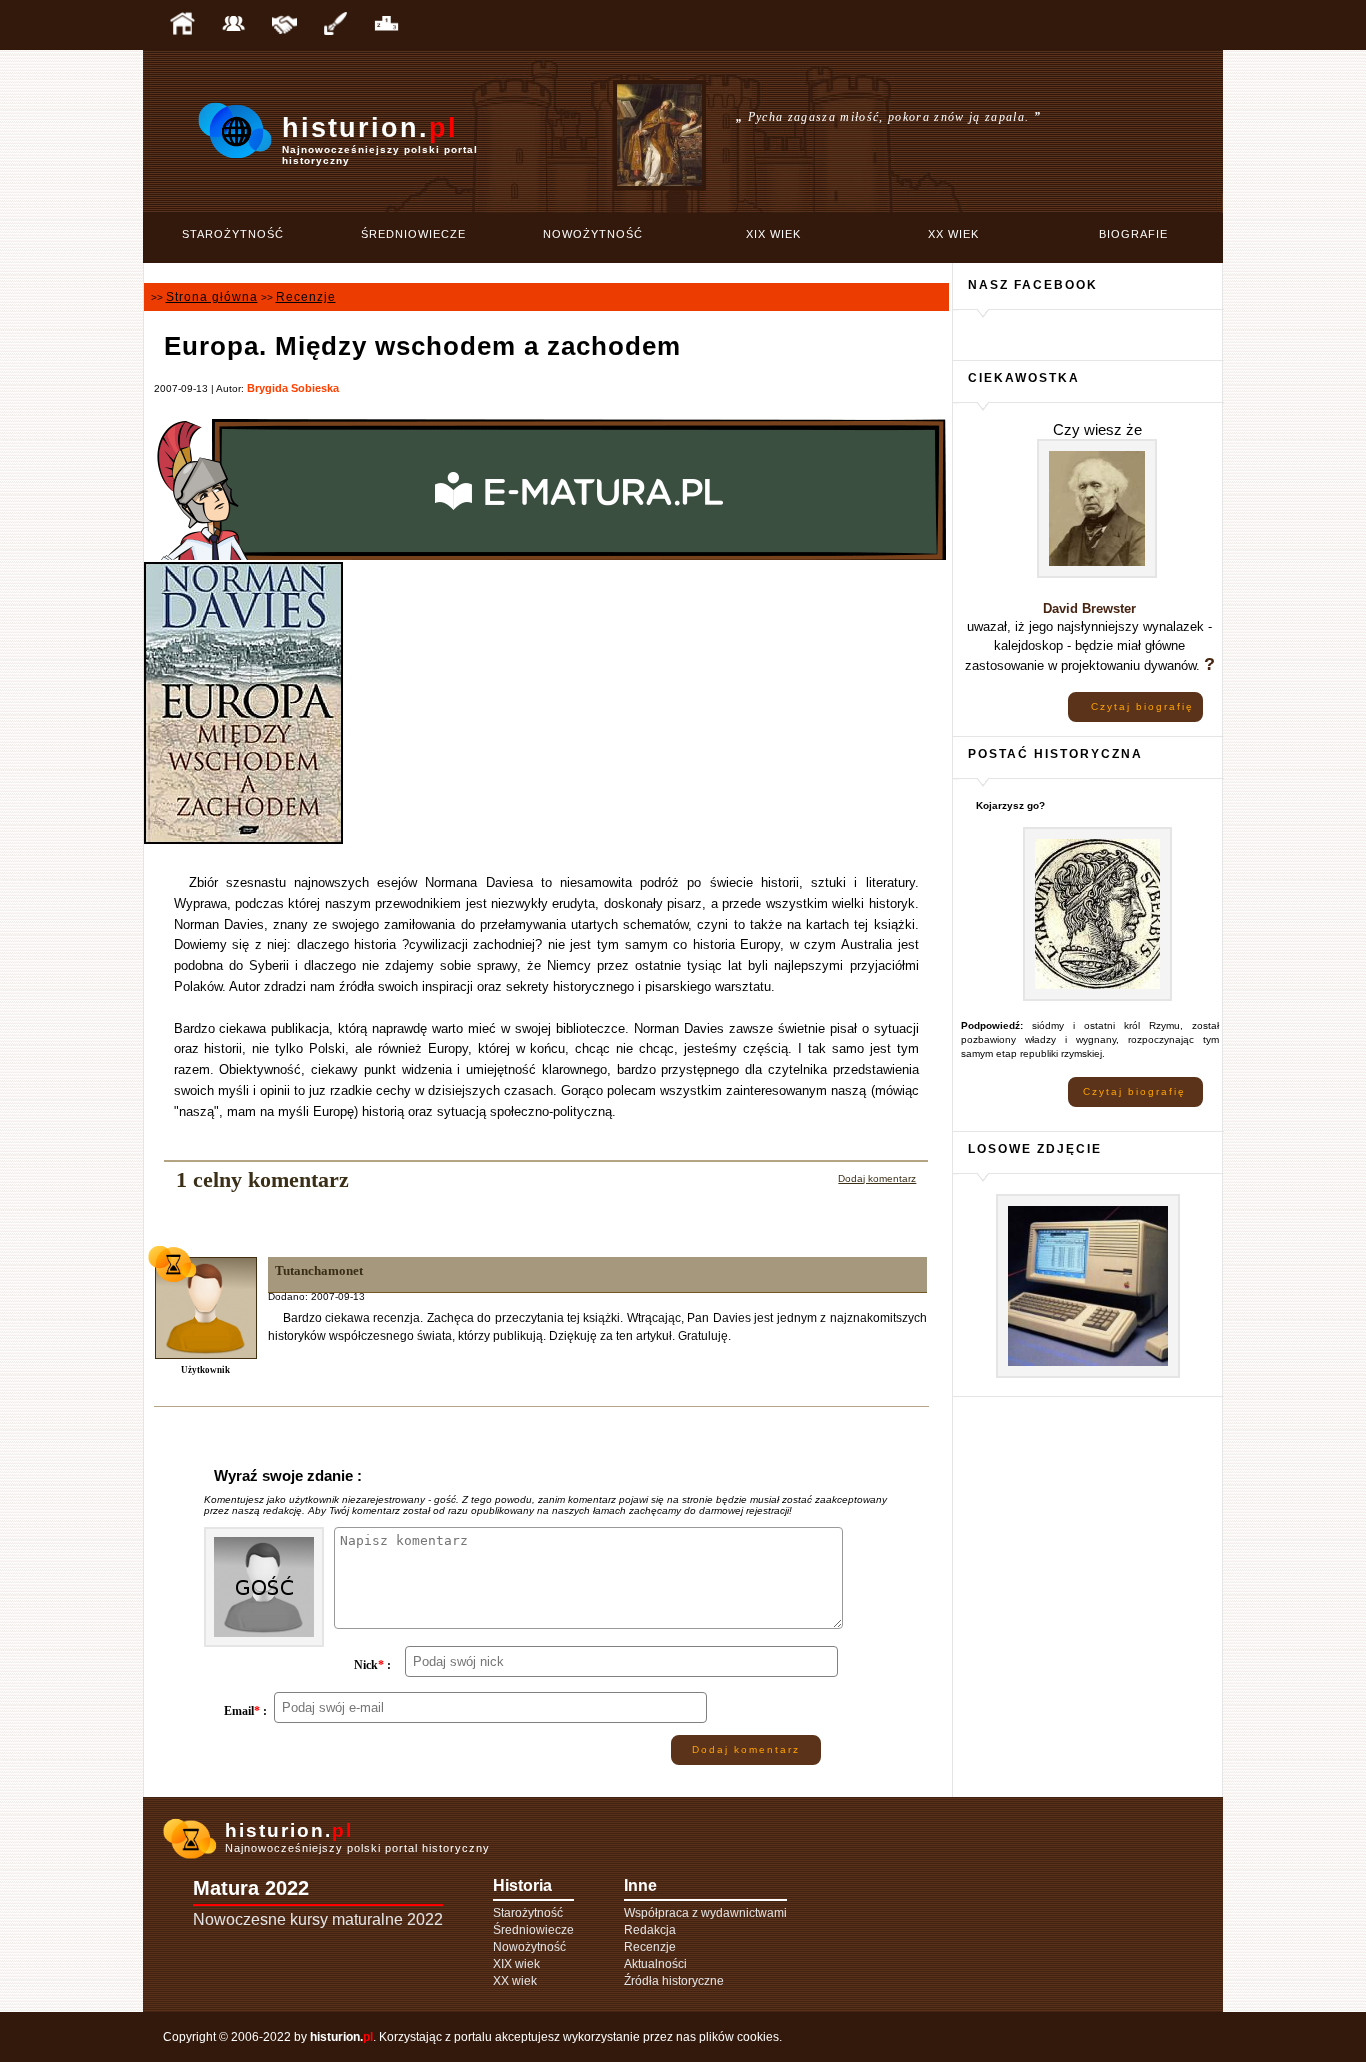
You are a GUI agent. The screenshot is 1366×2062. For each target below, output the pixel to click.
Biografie (1133, 234)
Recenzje (306, 297)
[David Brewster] (1097, 574)
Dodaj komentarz (877, 1178)
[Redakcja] (233, 25)
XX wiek (953, 234)
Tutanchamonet (319, 1270)
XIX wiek (773, 234)
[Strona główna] (182, 25)
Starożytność (233, 234)
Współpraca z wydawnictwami (705, 1913)
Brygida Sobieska (293, 388)
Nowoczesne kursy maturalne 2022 (318, 1919)
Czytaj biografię (1142, 706)
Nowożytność (593, 234)
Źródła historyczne (674, 1981)
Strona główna (212, 297)
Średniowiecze (413, 234)
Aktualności (655, 1964)
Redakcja (650, 1930)
